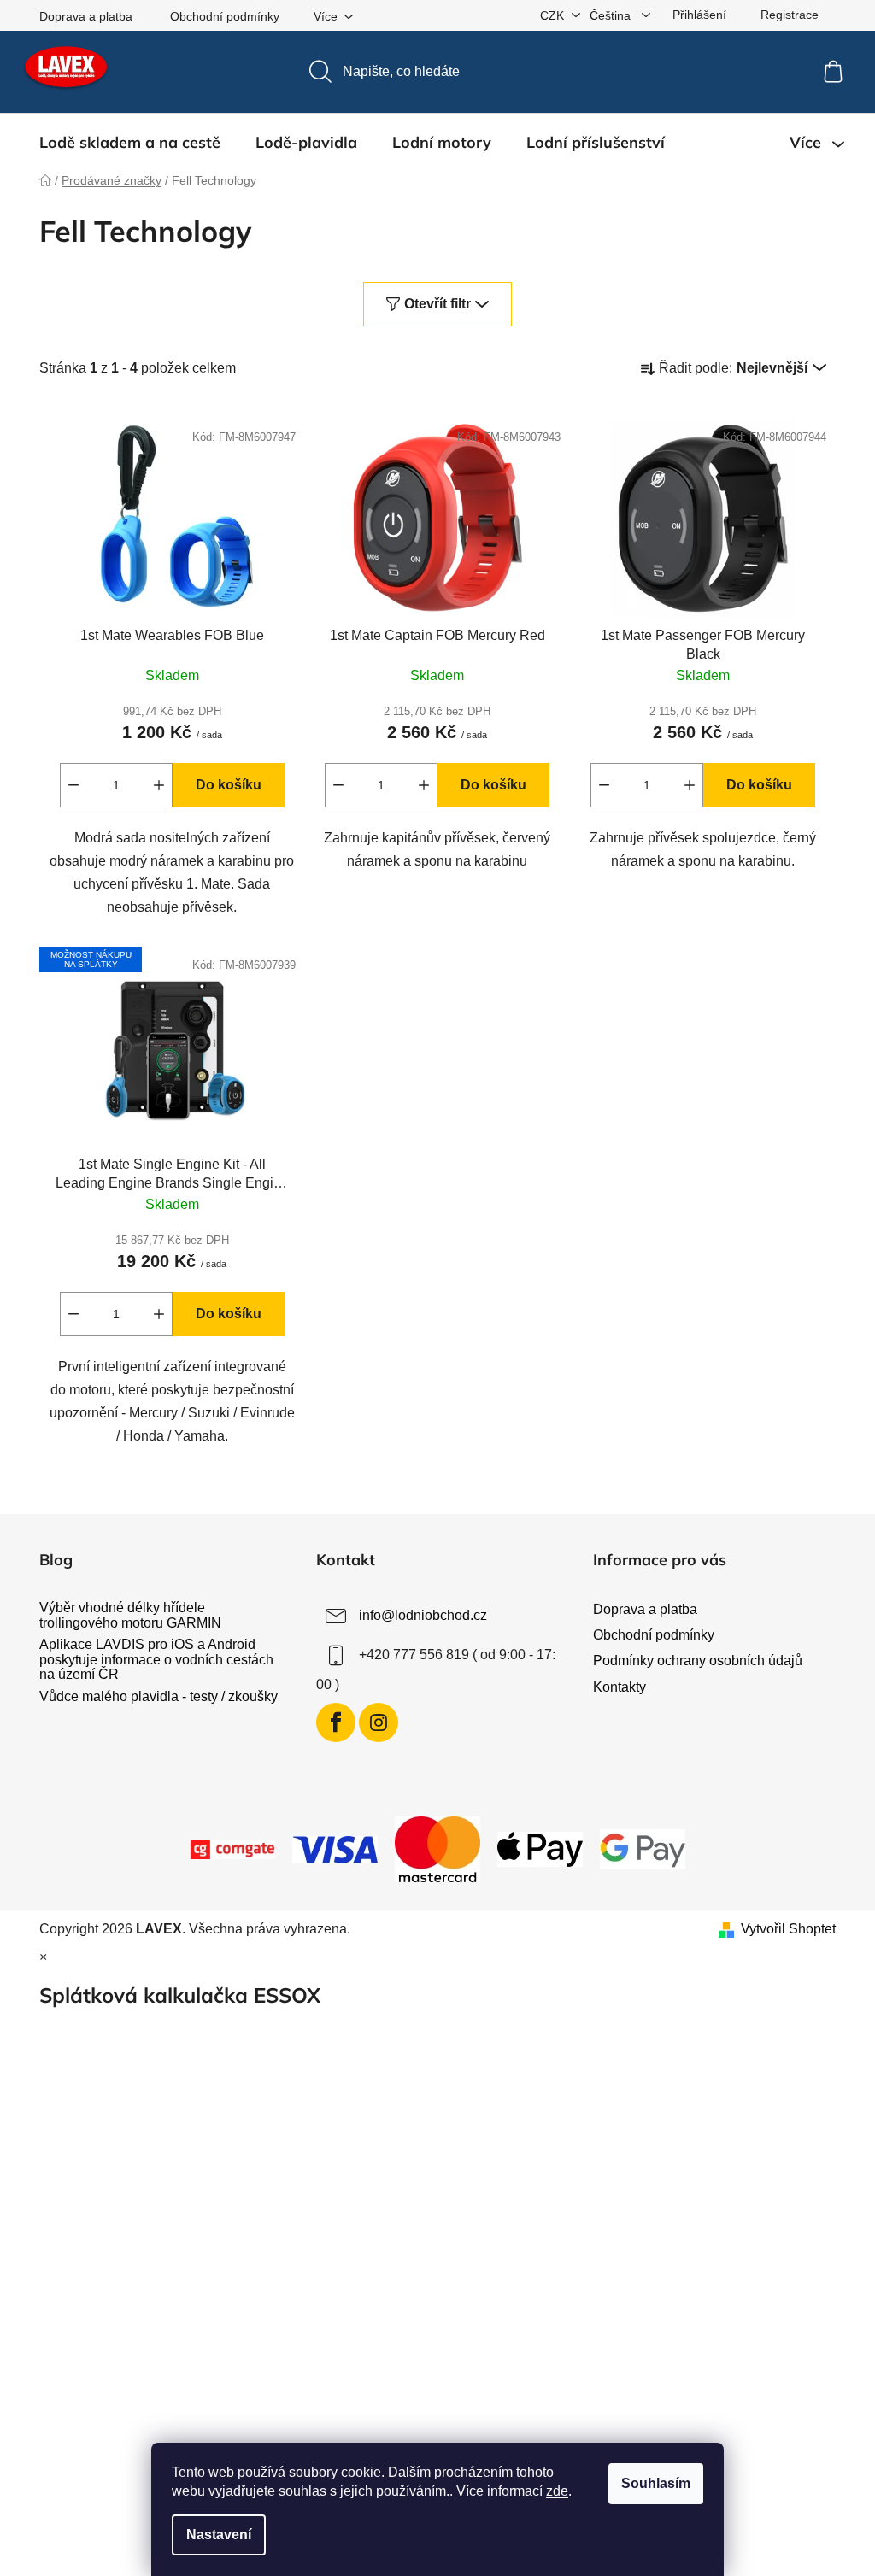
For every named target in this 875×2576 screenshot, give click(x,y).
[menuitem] (130, 143)
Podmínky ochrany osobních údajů (698, 1661)
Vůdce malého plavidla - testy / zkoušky (159, 1696)
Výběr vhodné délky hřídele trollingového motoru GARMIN (130, 1615)
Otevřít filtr (437, 304)
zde (557, 2491)
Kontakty (620, 1687)
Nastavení (219, 2535)
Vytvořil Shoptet (788, 1929)
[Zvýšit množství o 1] (159, 785)
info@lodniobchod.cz (423, 1615)
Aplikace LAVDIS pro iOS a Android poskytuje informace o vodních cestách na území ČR (156, 1659)
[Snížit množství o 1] (73, 785)
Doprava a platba (86, 16)
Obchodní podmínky (225, 16)
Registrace (790, 15)
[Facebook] (336, 1722)
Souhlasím (656, 2483)
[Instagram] (379, 1722)
